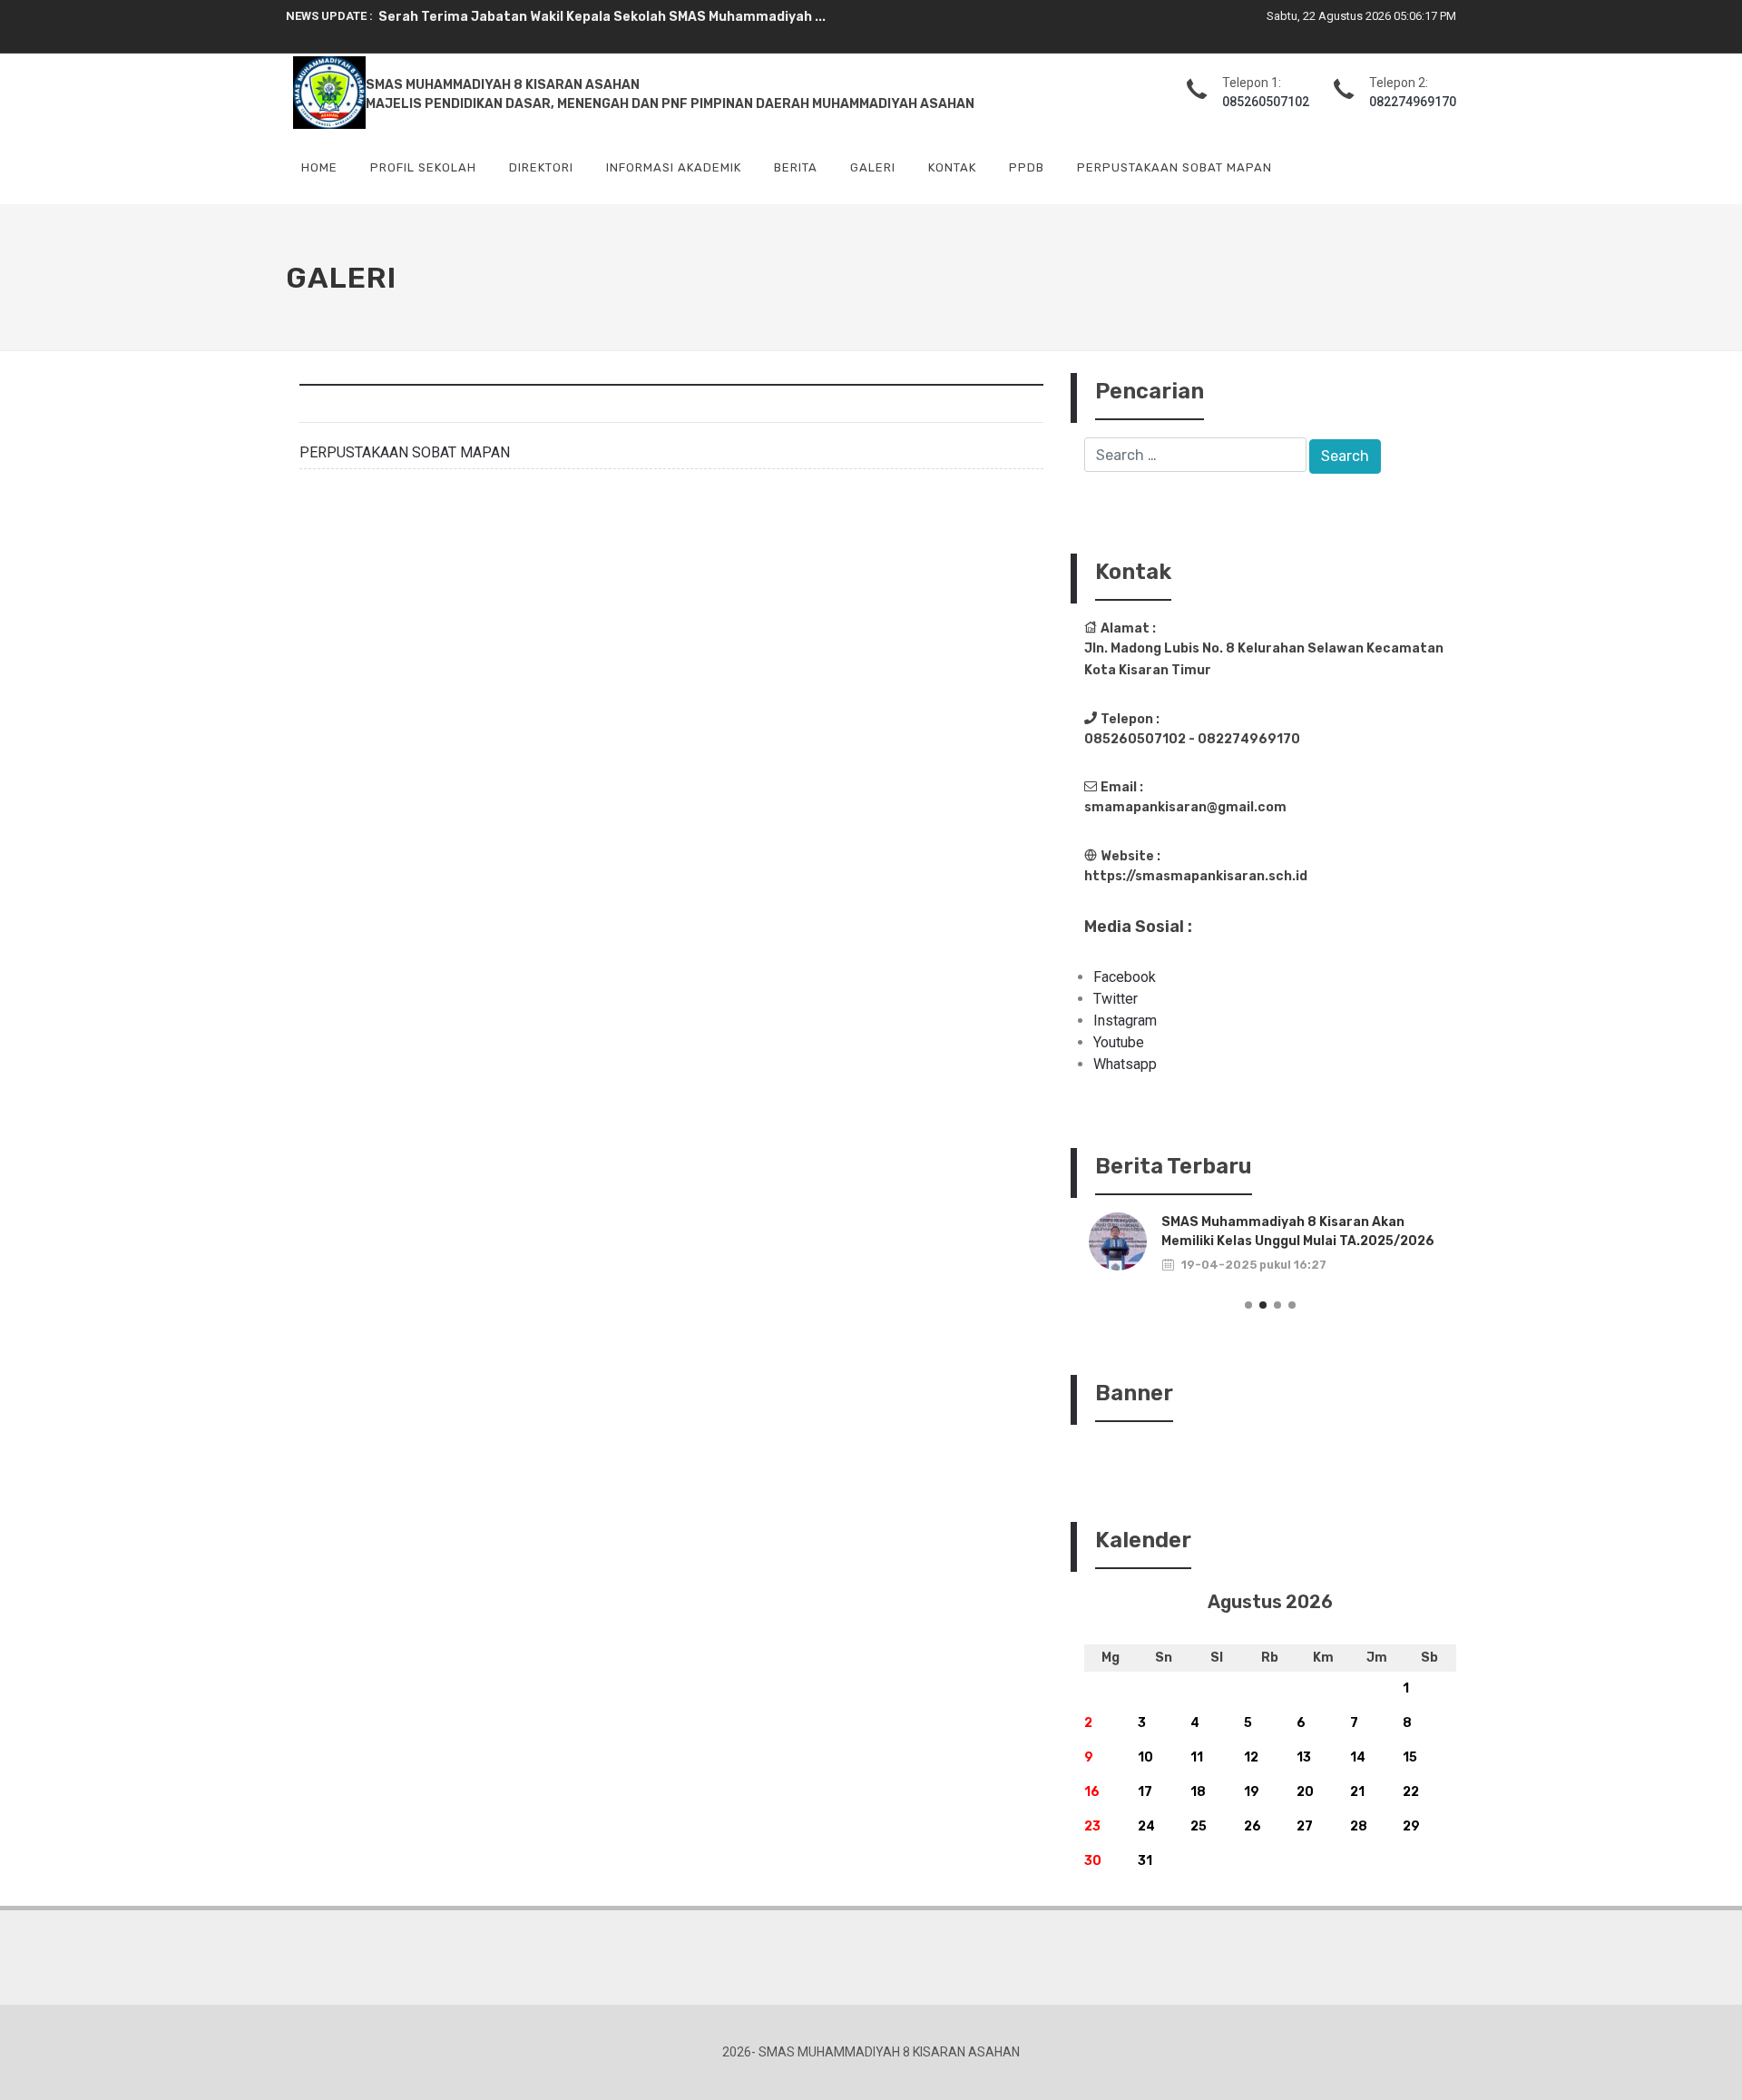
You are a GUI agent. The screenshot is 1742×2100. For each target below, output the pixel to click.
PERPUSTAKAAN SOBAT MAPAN (1174, 167)
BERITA (796, 167)
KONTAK (952, 167)
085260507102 (1266, 102)
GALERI (873, 167)
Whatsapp (1125, 1064)
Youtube (1119, 1042)
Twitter (1116, 999)
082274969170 (1413, 102)
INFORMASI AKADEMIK (674, 167)
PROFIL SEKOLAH (423, 167)
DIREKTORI (541, 167)
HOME (319, 167)
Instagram (1125, 1021)
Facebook (1125, 977)
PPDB (1027, 167)
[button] (1248, 1305)
